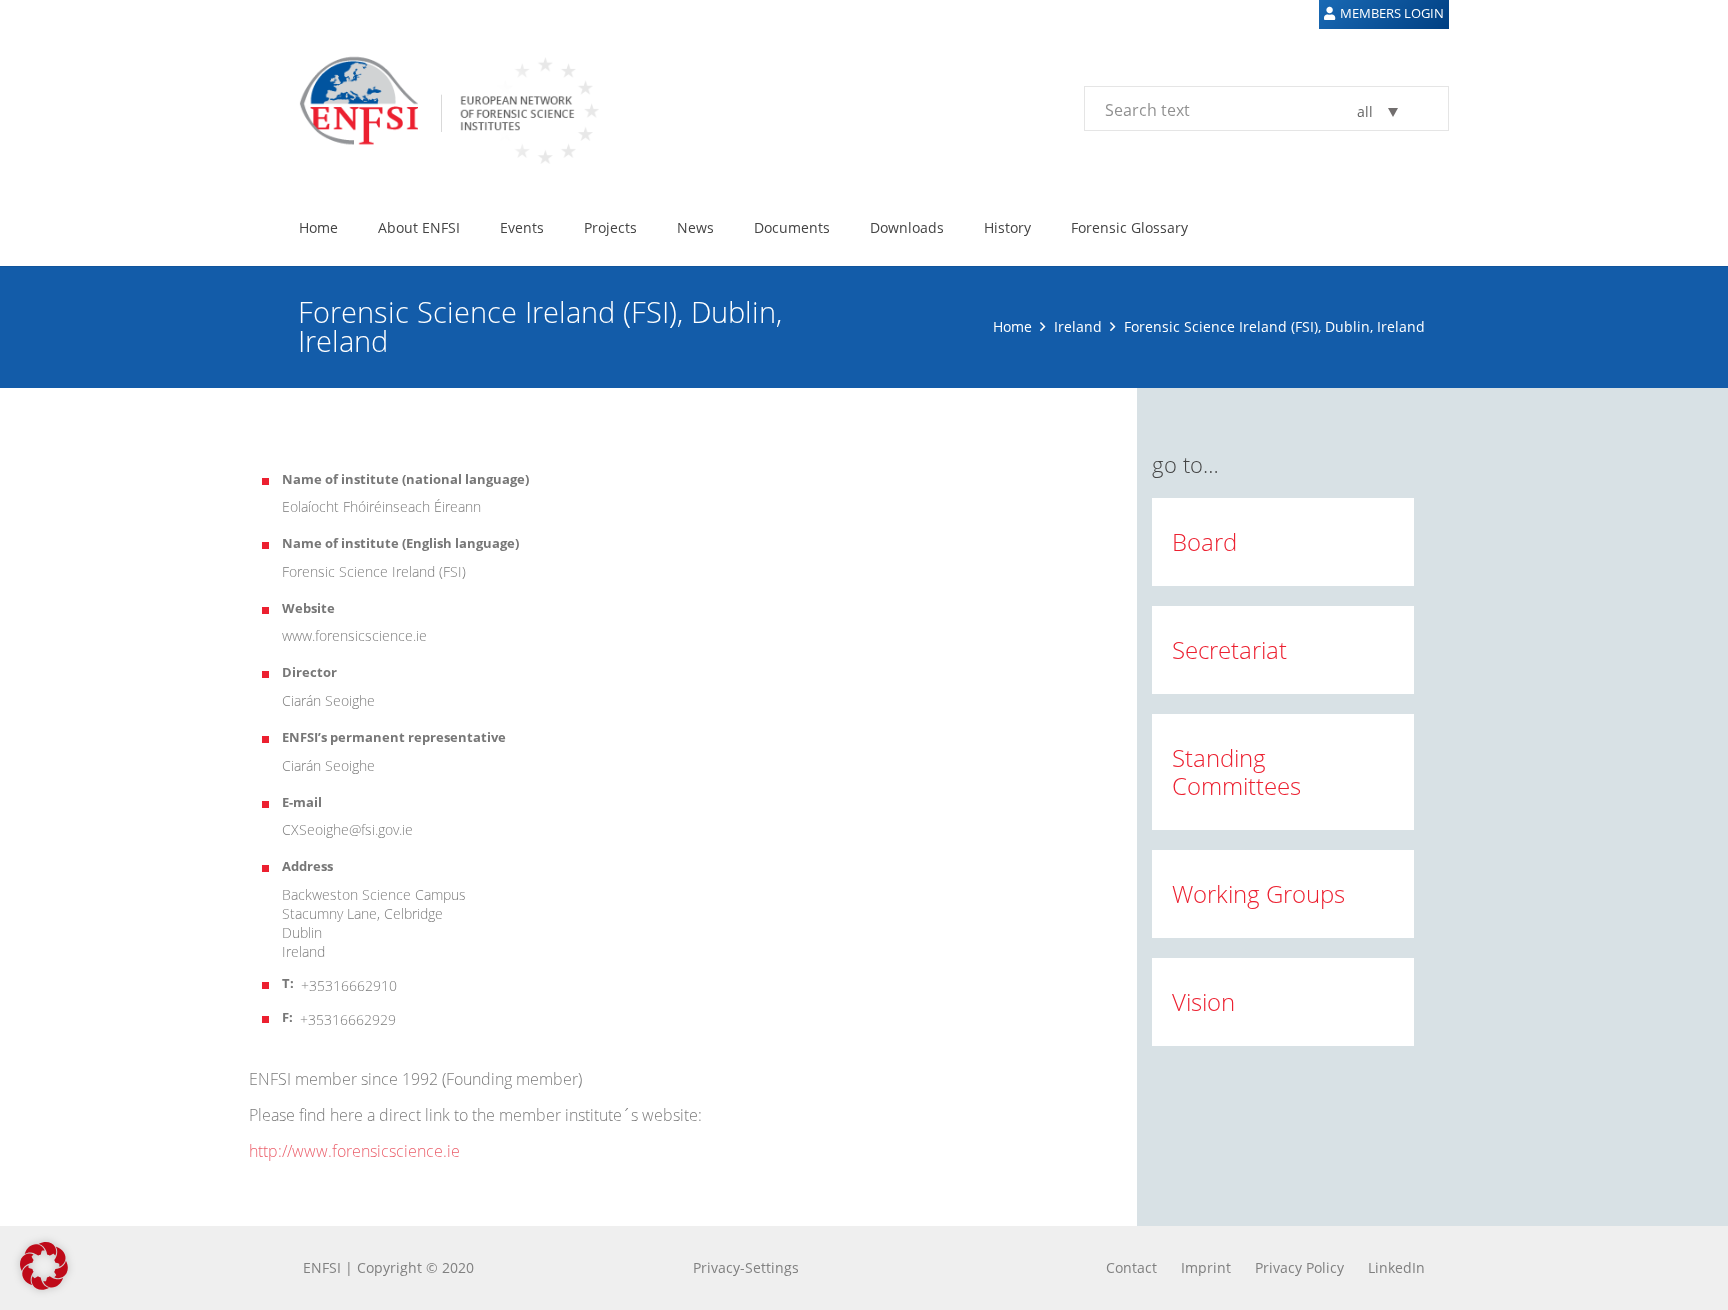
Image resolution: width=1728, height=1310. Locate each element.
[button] (472, 227)
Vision (1203, 1001)
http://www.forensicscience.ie (354, 1151)
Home (1012, 326)
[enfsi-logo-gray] (439, 108)
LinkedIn (1396, 1267)
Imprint (1206, 1267)
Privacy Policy (1299, 1267)
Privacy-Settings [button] (746, 1267)
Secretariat (1229, 649)
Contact (1131, 1267)
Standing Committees (1236, 771)
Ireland (1078, 326)
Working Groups (1258, 893)
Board (1204, 541)
